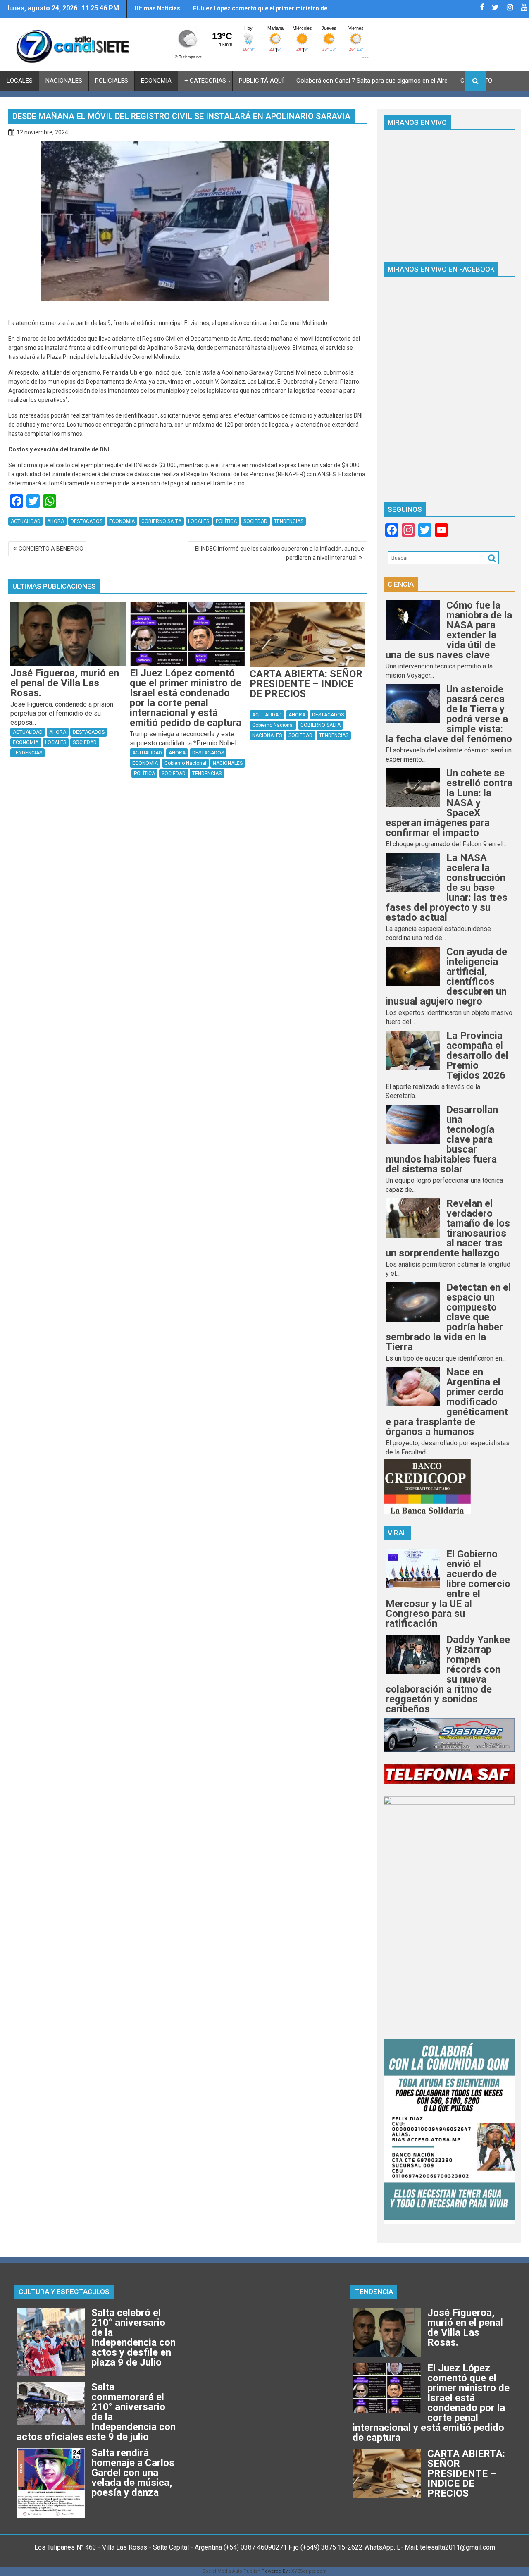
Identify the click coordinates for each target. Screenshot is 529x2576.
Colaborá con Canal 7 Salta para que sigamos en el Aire (372, 81)
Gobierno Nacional (185, 763)
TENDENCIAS (289, 521)
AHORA (56, 521)
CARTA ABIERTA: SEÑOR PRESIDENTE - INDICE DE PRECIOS (261, 12)
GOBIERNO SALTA (161, 521)
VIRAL (397, 1533)
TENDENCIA (374, 2292)
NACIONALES (64, 81)
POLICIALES (112, 81)
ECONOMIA (156, 81)
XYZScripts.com (309, 2571)
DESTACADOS (87, 521)
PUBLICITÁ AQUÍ (261, 81)
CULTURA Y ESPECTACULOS (64, 2292)
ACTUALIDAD (26, 521)
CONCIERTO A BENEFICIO (51, 549)
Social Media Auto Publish (231, 2571)
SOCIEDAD (255, 521)
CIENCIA (401, 584)
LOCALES (20, 81)
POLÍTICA (226, 521)
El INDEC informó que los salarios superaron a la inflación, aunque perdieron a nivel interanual (280, 553)
